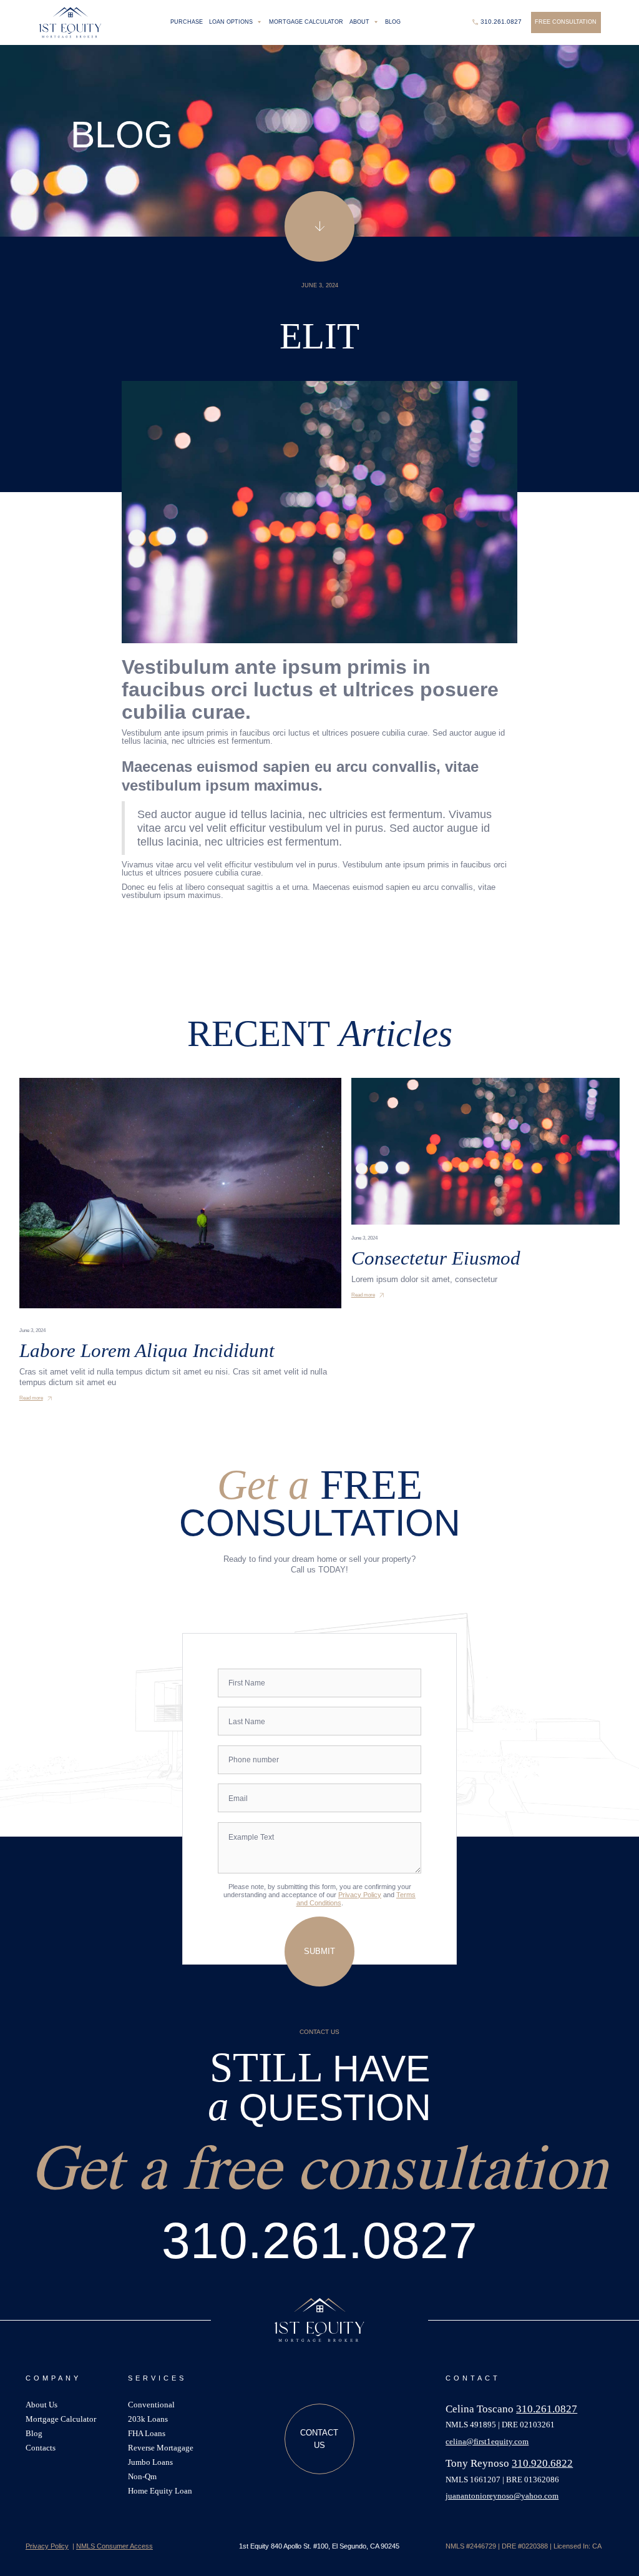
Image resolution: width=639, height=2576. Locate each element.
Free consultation (566, 22)
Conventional (151, 2405)
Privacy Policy (360, 1895)
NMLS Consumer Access (115, 2546)
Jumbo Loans (150, 2463)
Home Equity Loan (160, 2491)
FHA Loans (147, 2434)
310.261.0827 (319, 2240)
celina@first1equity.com (487, 2442)
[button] (236, 22)
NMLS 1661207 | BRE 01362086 (502, 2480)
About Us (41, 2405)
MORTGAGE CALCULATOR (306, 22)
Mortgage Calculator (61, 2420)
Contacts (41, 2448)
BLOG (393, 22)
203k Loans (148, 2420)
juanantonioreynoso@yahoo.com (502, 2496)
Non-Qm (142, 2477)
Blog (34, 2434)
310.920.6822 (542, 2463)
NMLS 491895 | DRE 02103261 (500, 2425)
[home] (70, 22)
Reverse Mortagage (161, 2448)
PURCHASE (187, 22)
